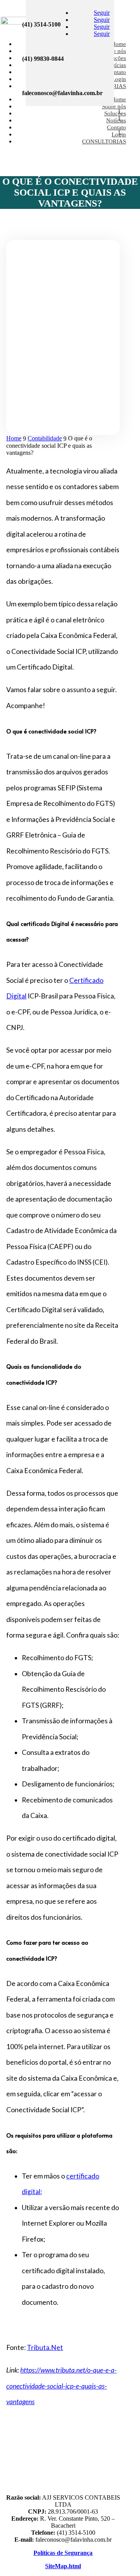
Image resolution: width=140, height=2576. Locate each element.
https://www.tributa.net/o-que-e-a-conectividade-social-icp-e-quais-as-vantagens (61, 2386)
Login (119, 79)
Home (119, 44)
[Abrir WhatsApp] (19, 2556)
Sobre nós (114, 106)
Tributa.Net (45, 2347)
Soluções (115, 58)
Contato (116, 72)
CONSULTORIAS (104, 141)
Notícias (116, 65)
